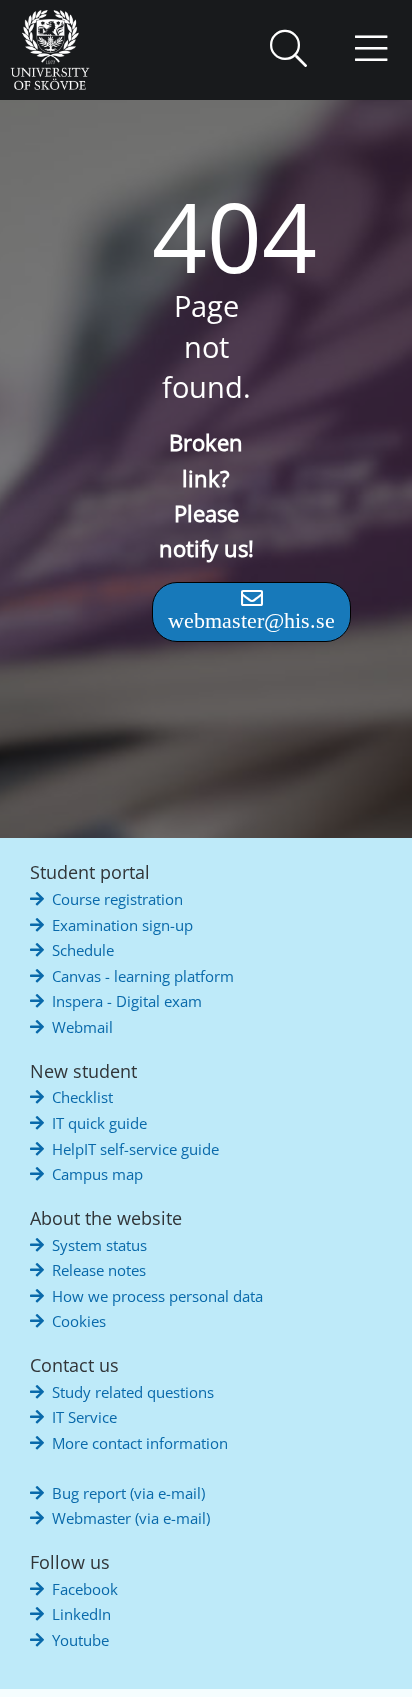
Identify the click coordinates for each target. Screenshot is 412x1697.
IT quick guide (99, 1123)
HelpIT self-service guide (135, 1149)
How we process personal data (157, 1296)
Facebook (85, 1589)
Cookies (79, 1321)
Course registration (117, 899)
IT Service (84, 1417)
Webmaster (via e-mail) (131, 1518)
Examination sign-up (122, 925)
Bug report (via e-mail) (128, 1493)
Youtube (80, 1640)
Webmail (82, 1027)
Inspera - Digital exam (127, 1001)
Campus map (97, 1174)
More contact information (140, 1443)
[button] (288, 50)
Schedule (83, 950)
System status (99, 1245)
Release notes (99, 1270)
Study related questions (133, 1392)
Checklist (82, 1097)
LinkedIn (81, 1614)
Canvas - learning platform (143, 976)
